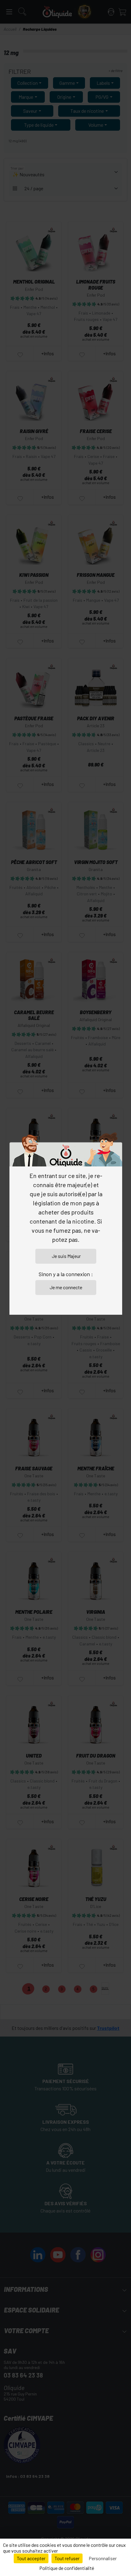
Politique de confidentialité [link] (67, 2568)
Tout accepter (31, 2558)
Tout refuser (67, 2558)
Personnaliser (103, 2558)
